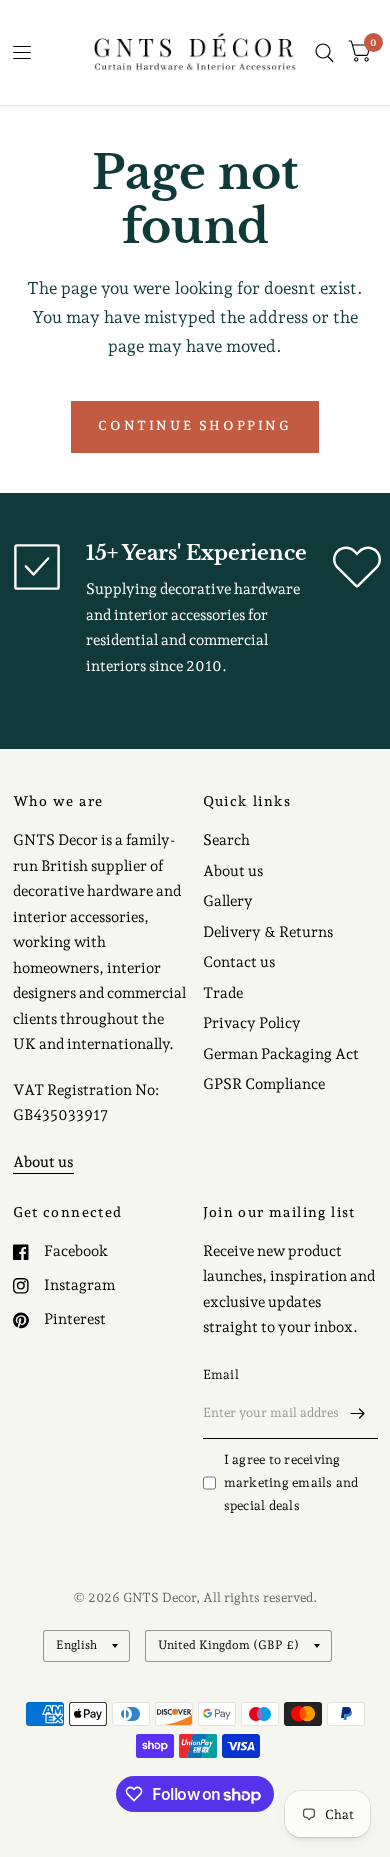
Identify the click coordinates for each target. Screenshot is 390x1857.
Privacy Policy (252, 1023)
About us (233, 871)
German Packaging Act (281, 1054)
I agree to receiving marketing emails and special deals (291, 1482)
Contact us (239, 962)
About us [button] (43, 1162)
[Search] (324, 52)
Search (226, 840)
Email (221, 1374)
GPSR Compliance (264, 1084)
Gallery (228, 901)
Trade (223, 993)
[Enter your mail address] (358, 1413)
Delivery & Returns (268, 932)
